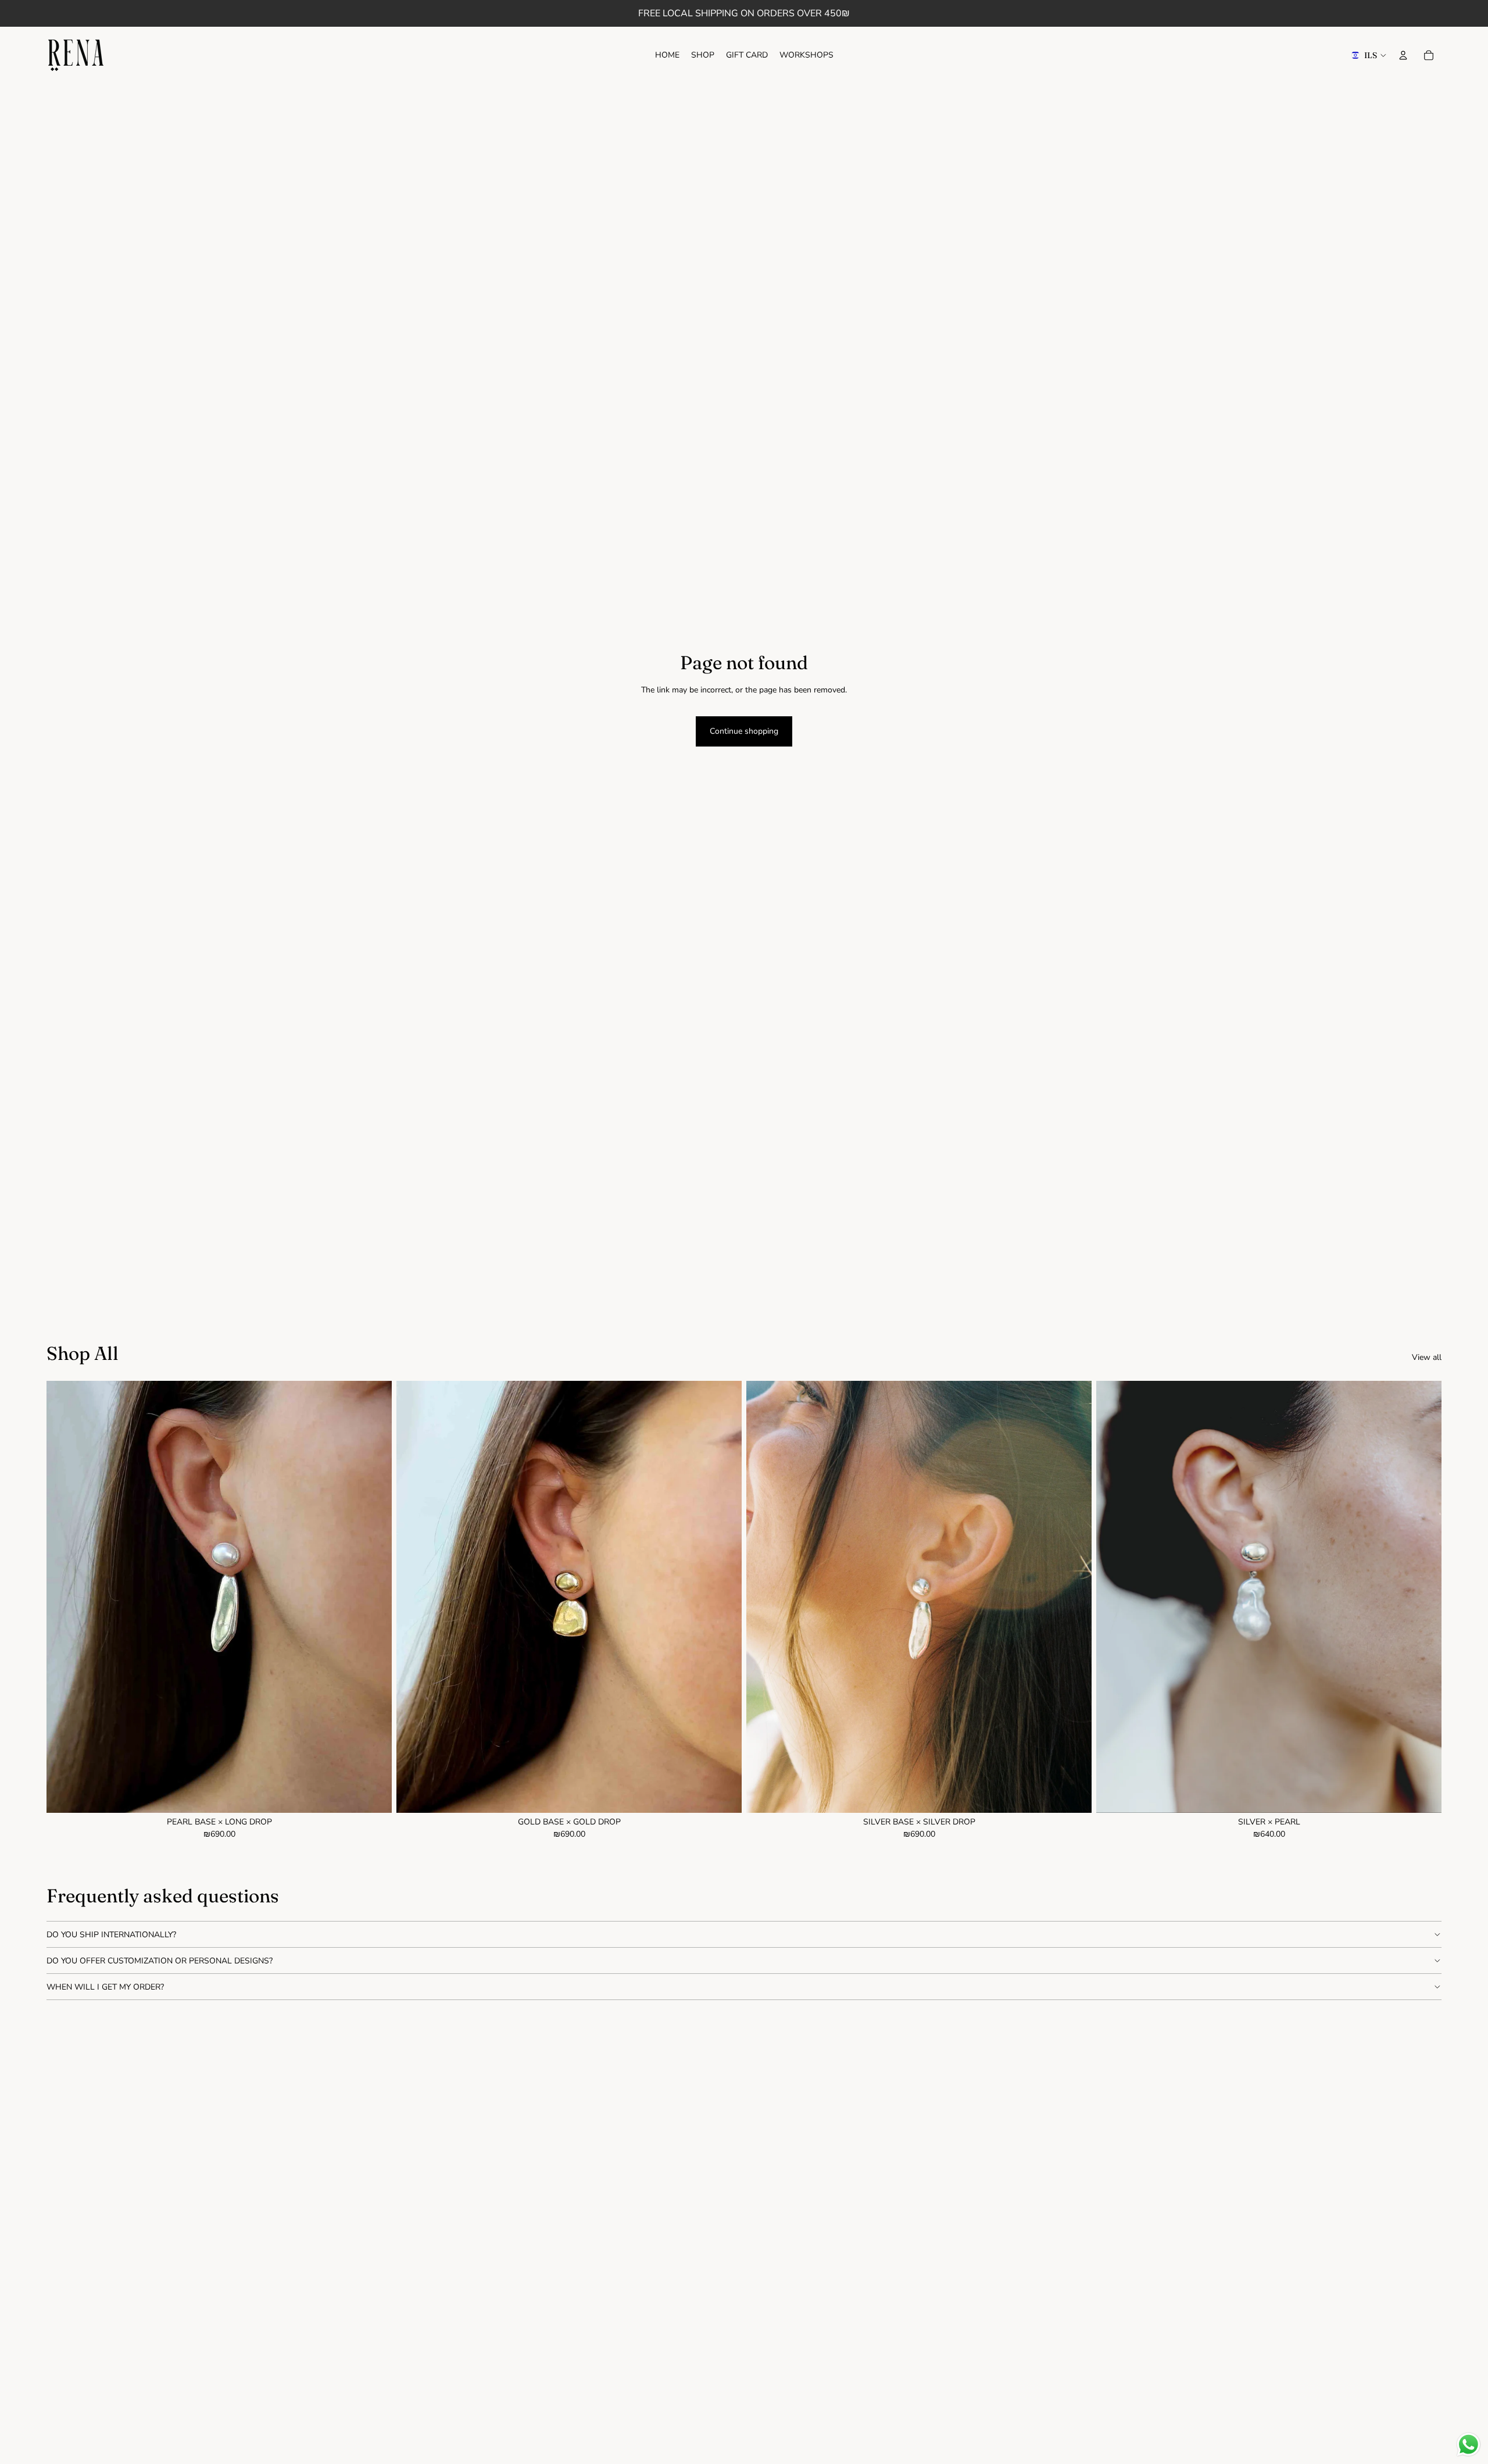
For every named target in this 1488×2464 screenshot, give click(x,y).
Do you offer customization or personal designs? (160, 1961)
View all (1427, 1357)
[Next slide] (374, 1597)
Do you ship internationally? (111, 1935)
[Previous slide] (64, 1597)
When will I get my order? (105, 1987)
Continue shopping (744, 731)
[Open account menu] (1403, 55)
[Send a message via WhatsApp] (1469, 2445)
